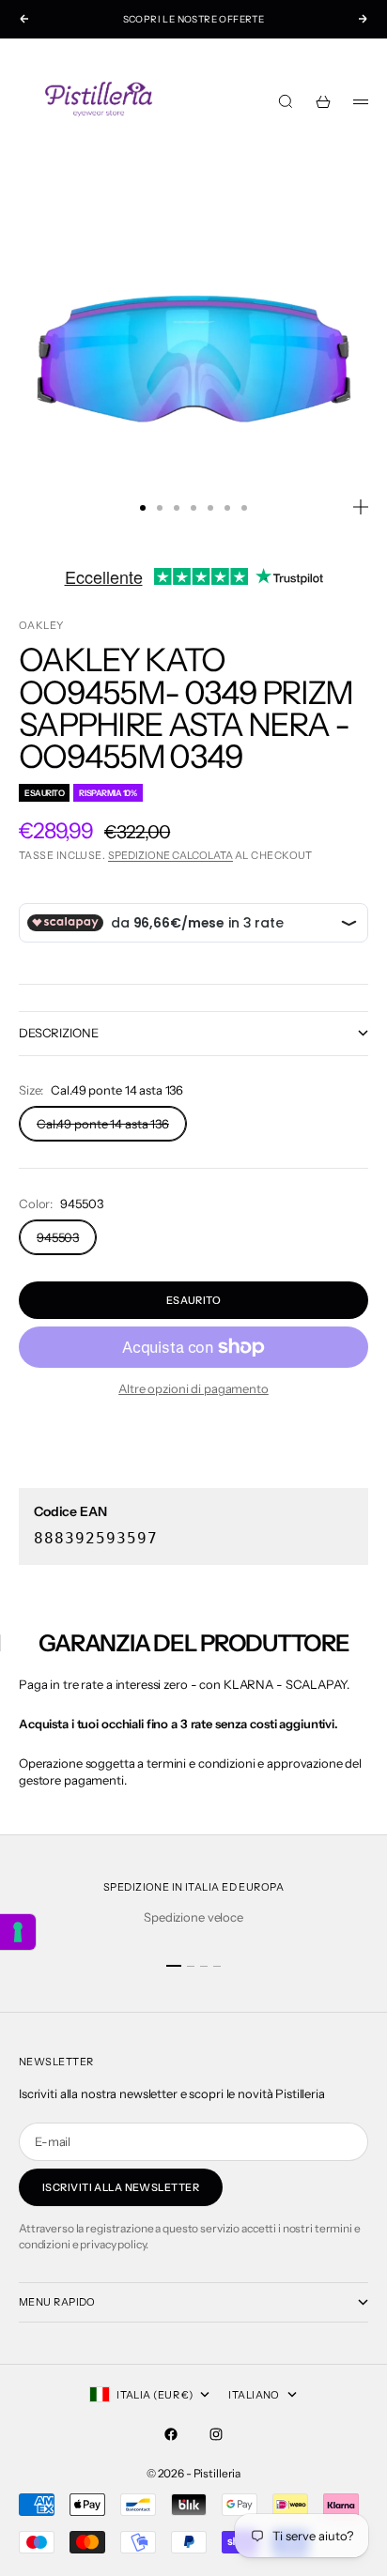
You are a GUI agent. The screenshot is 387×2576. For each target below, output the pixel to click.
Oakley (41, 625)
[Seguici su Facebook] (171, 2434)
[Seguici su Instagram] (216, 2434)
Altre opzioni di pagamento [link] (193, 1388)
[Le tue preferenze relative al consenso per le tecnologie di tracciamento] (18, 1932)
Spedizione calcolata (170, 855)
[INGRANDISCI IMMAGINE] (361, 507)
